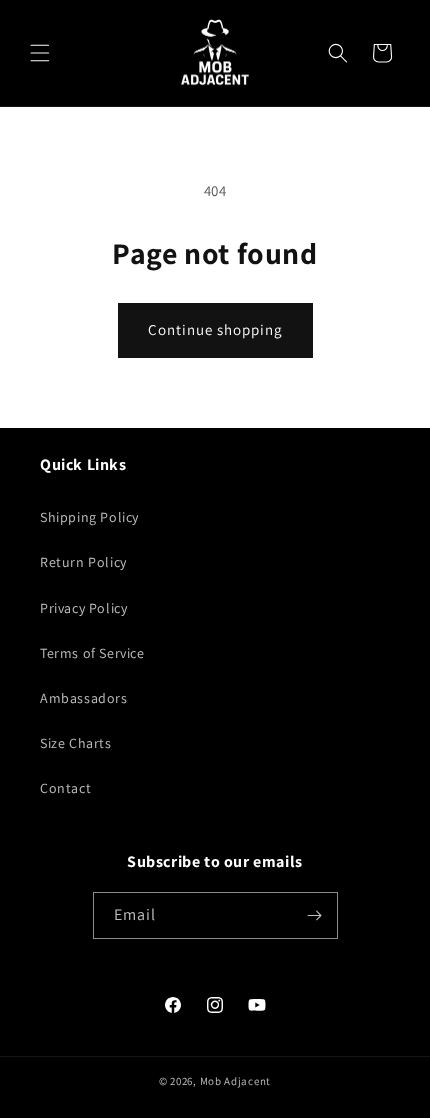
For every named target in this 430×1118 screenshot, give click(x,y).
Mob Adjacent (235, 1081)
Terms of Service (92, 653)
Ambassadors (84, 698)
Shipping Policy (89, 517)
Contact (65, 788)
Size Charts (76, 743)
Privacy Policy (83, 608)
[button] (40, 53)
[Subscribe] (315, 915)
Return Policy (83, 562)
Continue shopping (215, 329)
